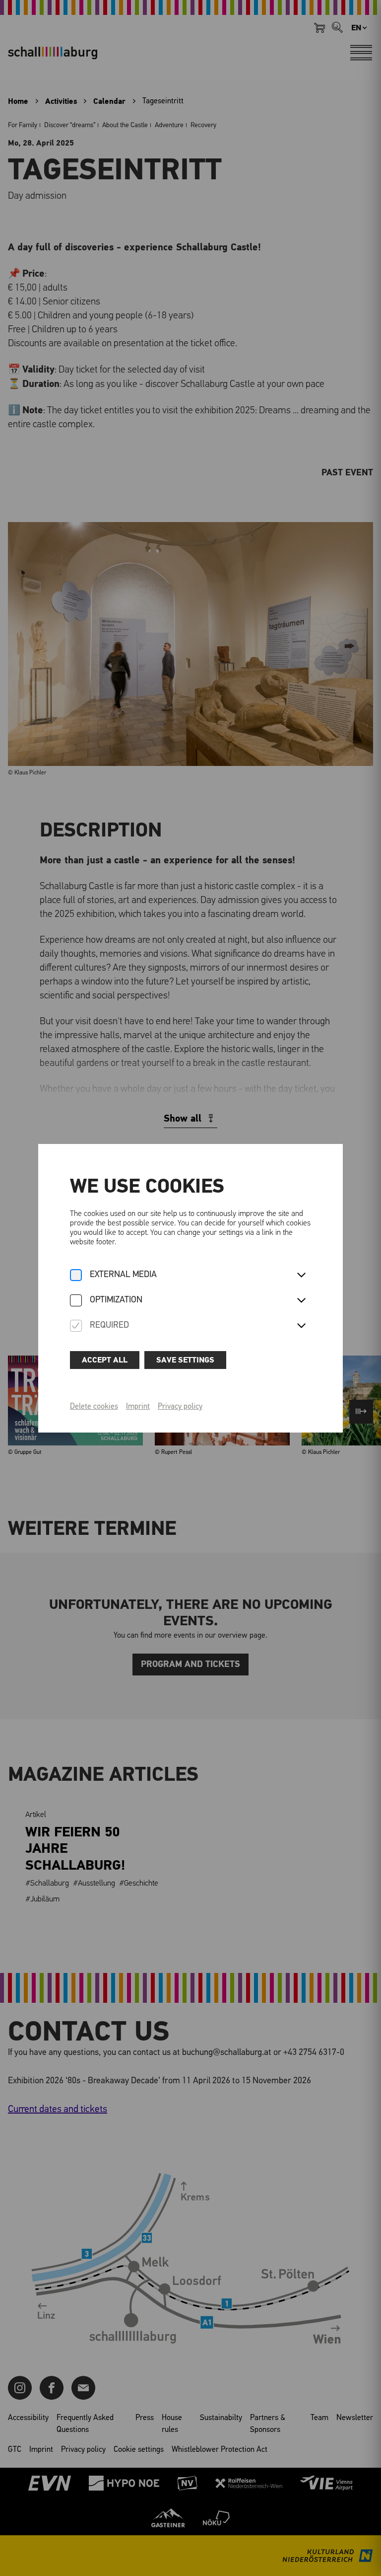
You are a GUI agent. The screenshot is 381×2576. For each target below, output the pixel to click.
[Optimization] (76, 1301)
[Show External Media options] (301, 1276)
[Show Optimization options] (301, 1301)
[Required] (76, 1326)
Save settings (185, 1360)
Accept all (105, 1360)
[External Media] (76, 1276)
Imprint (138, 1407)
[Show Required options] (301, 1326)
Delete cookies (94, 1407)
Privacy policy (180, 1407)
